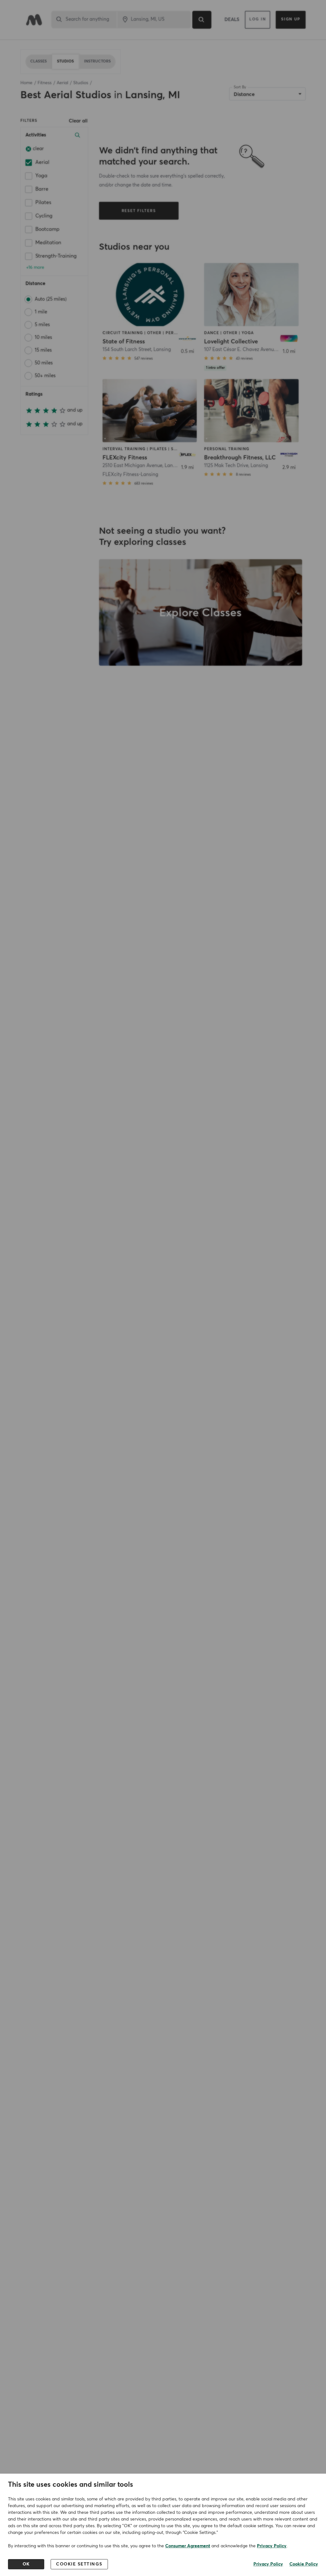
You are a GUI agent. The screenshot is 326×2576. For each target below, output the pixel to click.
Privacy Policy (272, 2546)
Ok (26, 2564)
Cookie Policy (304, 2564)
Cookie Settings (79, 2564)
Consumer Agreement (188, 2546)
